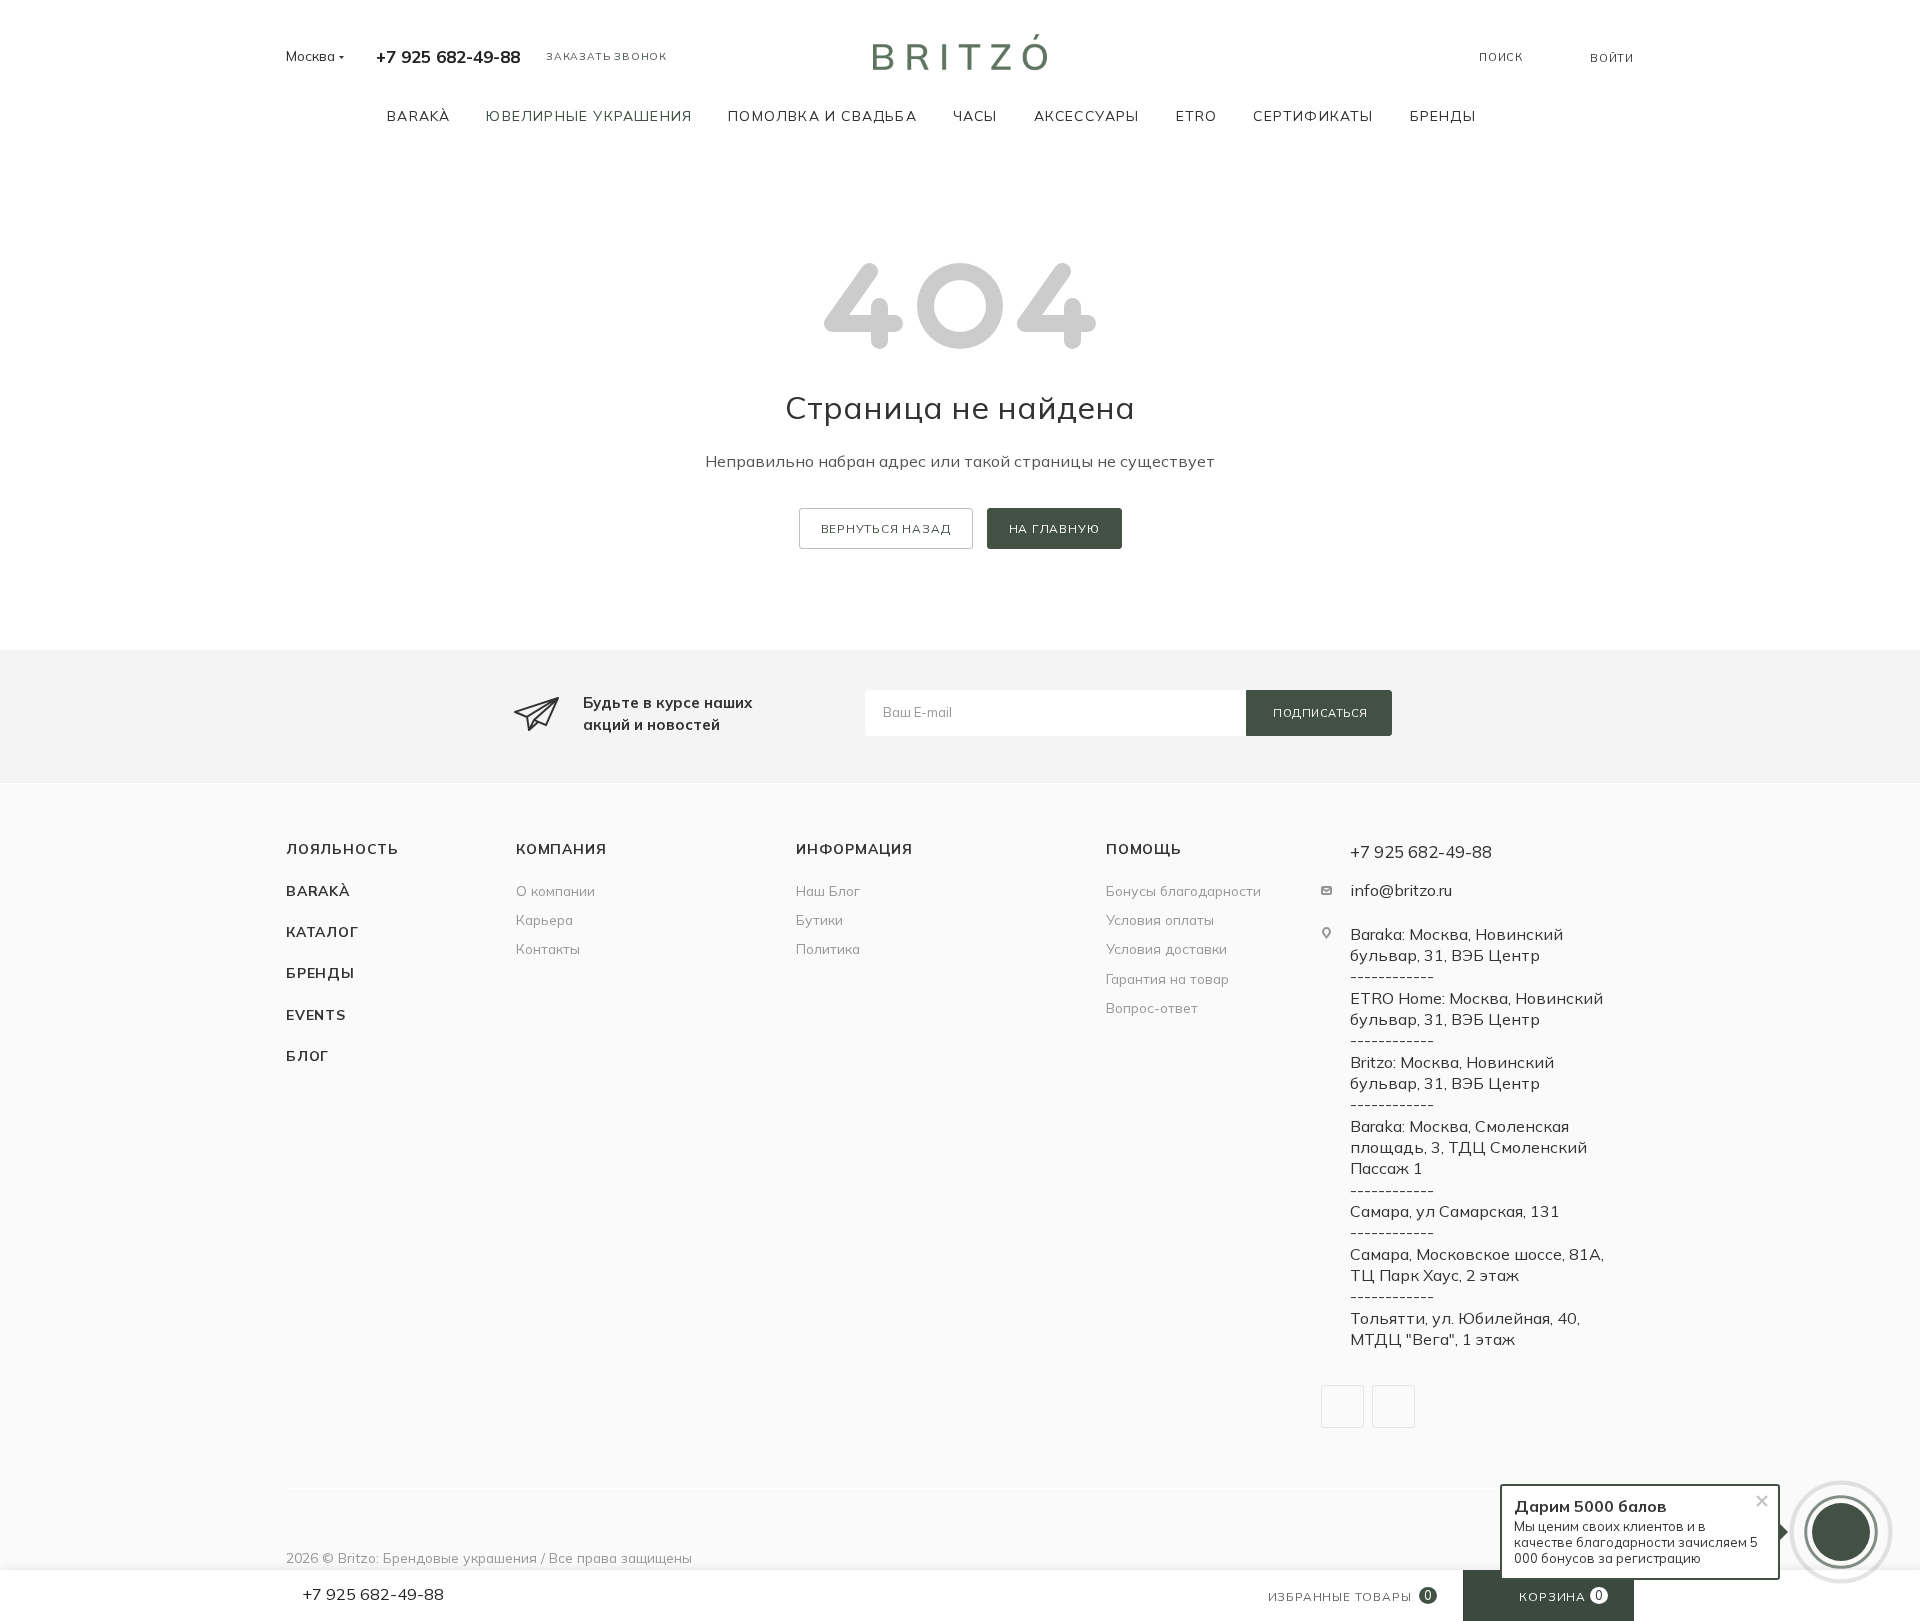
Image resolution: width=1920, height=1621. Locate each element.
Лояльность (342, 848)
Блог (307, 1055)
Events (316, 1014)
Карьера (544, 919)
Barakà (318, 890)
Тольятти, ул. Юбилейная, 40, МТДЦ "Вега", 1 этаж (1465, 1328)
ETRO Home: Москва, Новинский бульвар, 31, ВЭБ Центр (1476, 1008)
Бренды (320, 972)
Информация (854, 848)
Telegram (1342, 1406)
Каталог (322, 931)
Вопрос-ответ (1152, 1007)
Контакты (548, 948)
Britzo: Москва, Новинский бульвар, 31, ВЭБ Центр (1452, 1072)
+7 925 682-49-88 (448, 56)
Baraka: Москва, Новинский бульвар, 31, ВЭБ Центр (1456, 944)
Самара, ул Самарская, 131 (1455, 1211)
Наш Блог (828, 890)
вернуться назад (886, 528)
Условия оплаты (1160, 919)
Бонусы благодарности (1183, 890)
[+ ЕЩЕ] (1522, 115)
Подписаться (1320, 713)
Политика (828, 948)
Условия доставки (1166, 948)
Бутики (819, 919)
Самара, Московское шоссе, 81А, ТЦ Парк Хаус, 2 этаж (1477, 1264)
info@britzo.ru (1401, 890)
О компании (555, 890)
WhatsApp (1393, 1406)
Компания (561, 848)
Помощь (1144, 848)
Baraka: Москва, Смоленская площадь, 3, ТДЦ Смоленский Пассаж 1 (1468, 1147)
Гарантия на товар (1167, 978)
